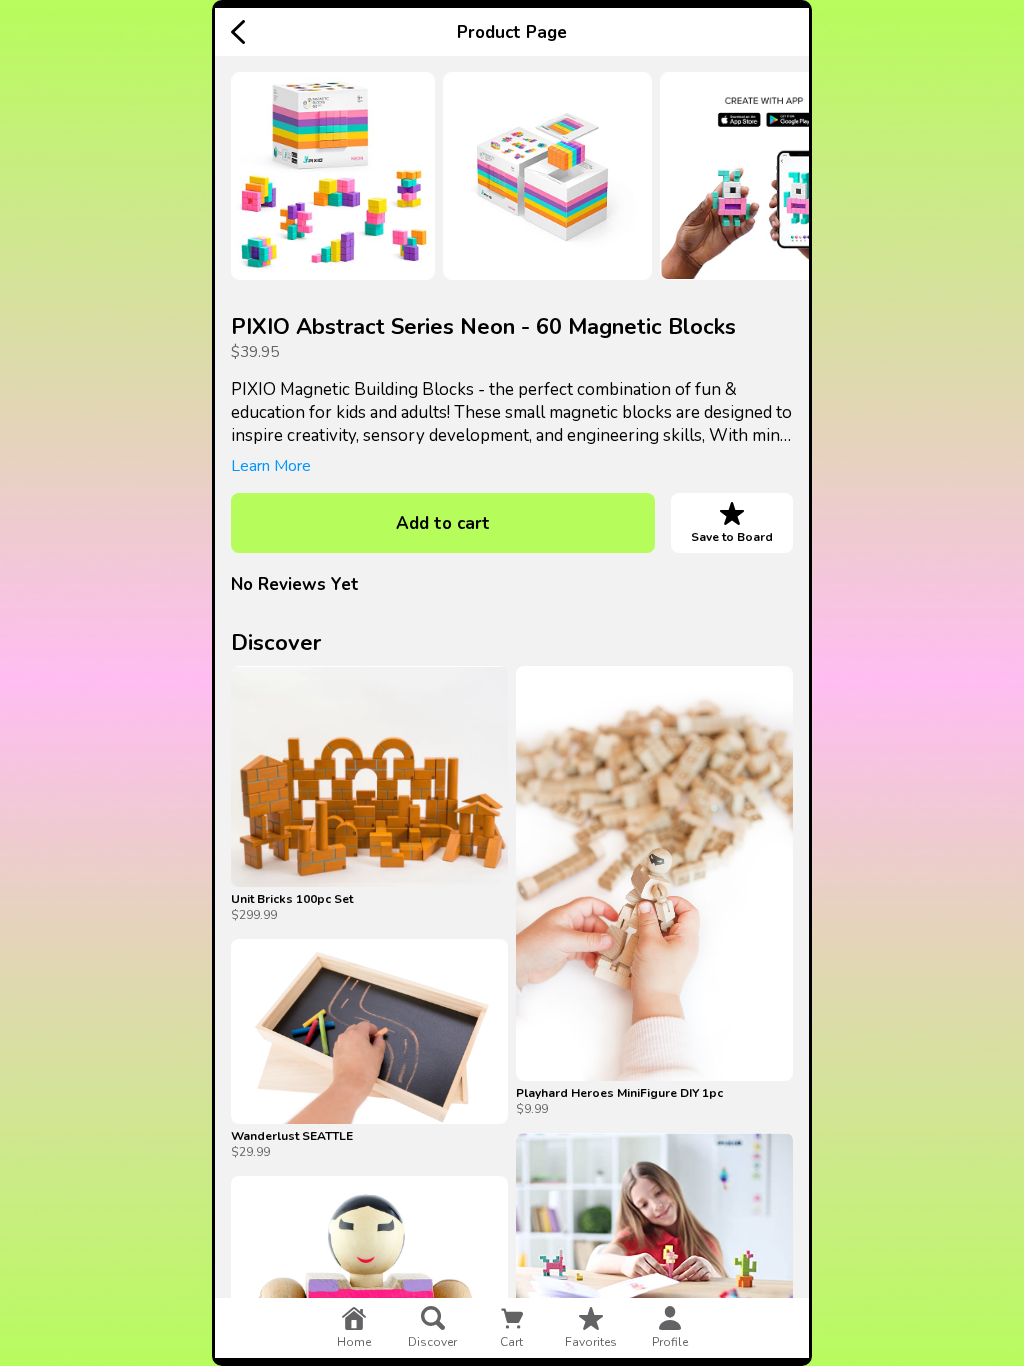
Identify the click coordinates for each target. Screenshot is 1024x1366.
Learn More (271, 466)
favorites (591, 1342)
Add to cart (443, 523)
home (354, 1342)
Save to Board (732, 537)
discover (432, 1342)
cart (511, 1342)
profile (670, 1342)
